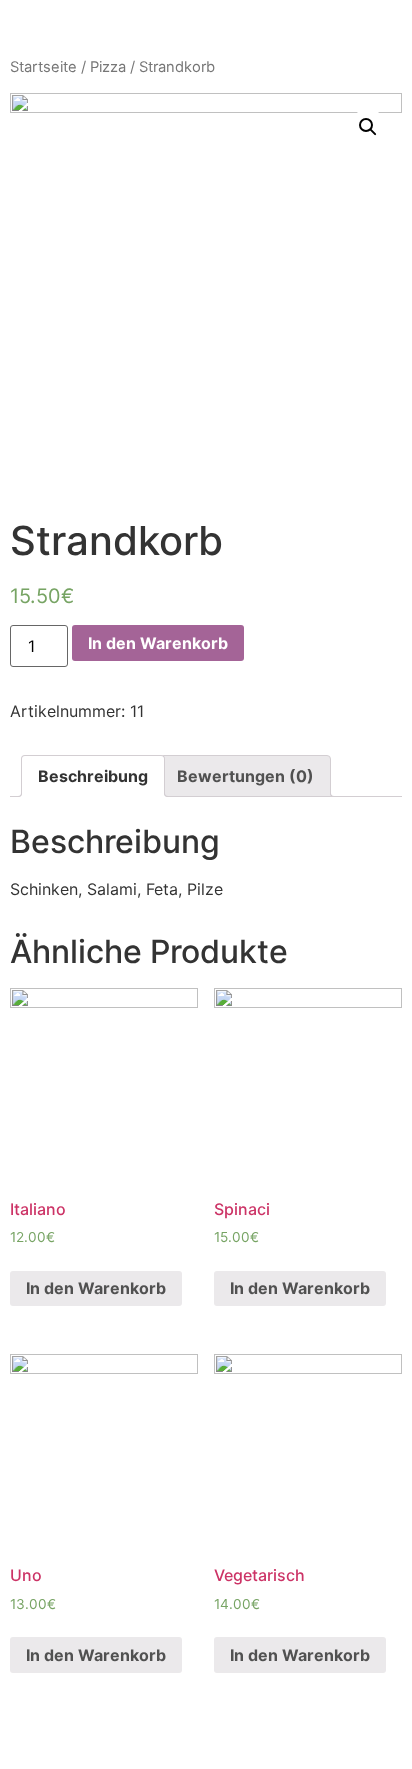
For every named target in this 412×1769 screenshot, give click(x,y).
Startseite (43, 67)
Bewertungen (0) (245, 776)
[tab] (93, 776)
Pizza (108, 67)
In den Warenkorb (158, 643)
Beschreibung (93, 776)
